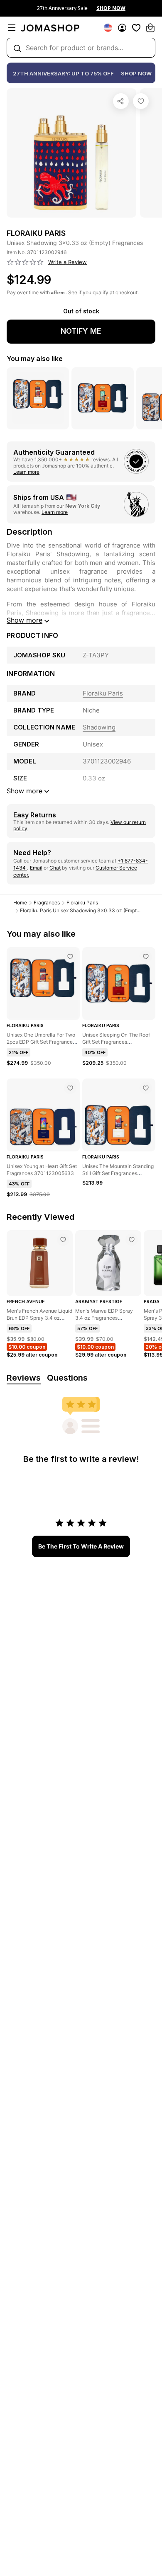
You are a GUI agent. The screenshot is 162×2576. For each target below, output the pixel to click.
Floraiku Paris (82, 903)
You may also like (35, 359)
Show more (25, 620)
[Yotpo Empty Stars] (25, 262)
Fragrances (47, 903)
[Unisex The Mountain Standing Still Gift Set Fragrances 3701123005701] (146, 1088)
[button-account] (122, 28)
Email (36, 868)
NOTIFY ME (81, 331)
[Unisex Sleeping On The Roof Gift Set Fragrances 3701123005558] (146, 957)
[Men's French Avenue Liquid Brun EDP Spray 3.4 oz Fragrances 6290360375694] (63, 1240)
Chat (55, 868)
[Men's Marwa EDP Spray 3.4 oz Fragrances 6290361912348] (132, 1240)
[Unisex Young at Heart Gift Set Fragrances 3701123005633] (70, 1088)
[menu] (12, 28)
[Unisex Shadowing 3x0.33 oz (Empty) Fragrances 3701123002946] (141, 101)
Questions (67, 1378)
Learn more (26, 472)
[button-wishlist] (136, 28)
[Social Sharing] (121, 101)
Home (20, 903)
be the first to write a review (81, 1546)
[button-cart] (150, 28)
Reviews (24, 1378)
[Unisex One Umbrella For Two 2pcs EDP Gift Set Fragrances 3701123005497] (70, 957)
